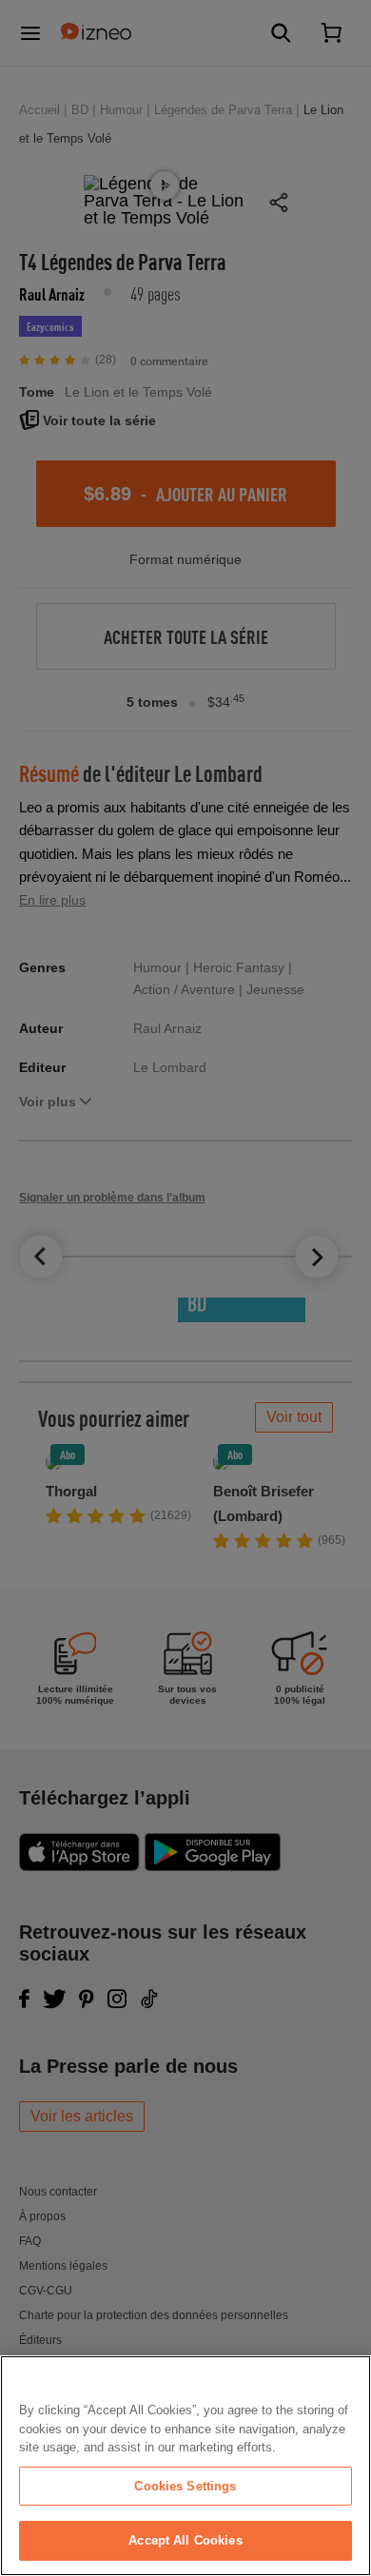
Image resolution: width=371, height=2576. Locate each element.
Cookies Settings (185, 2486)
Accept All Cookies (185, 2540)
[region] (185, 2466)
